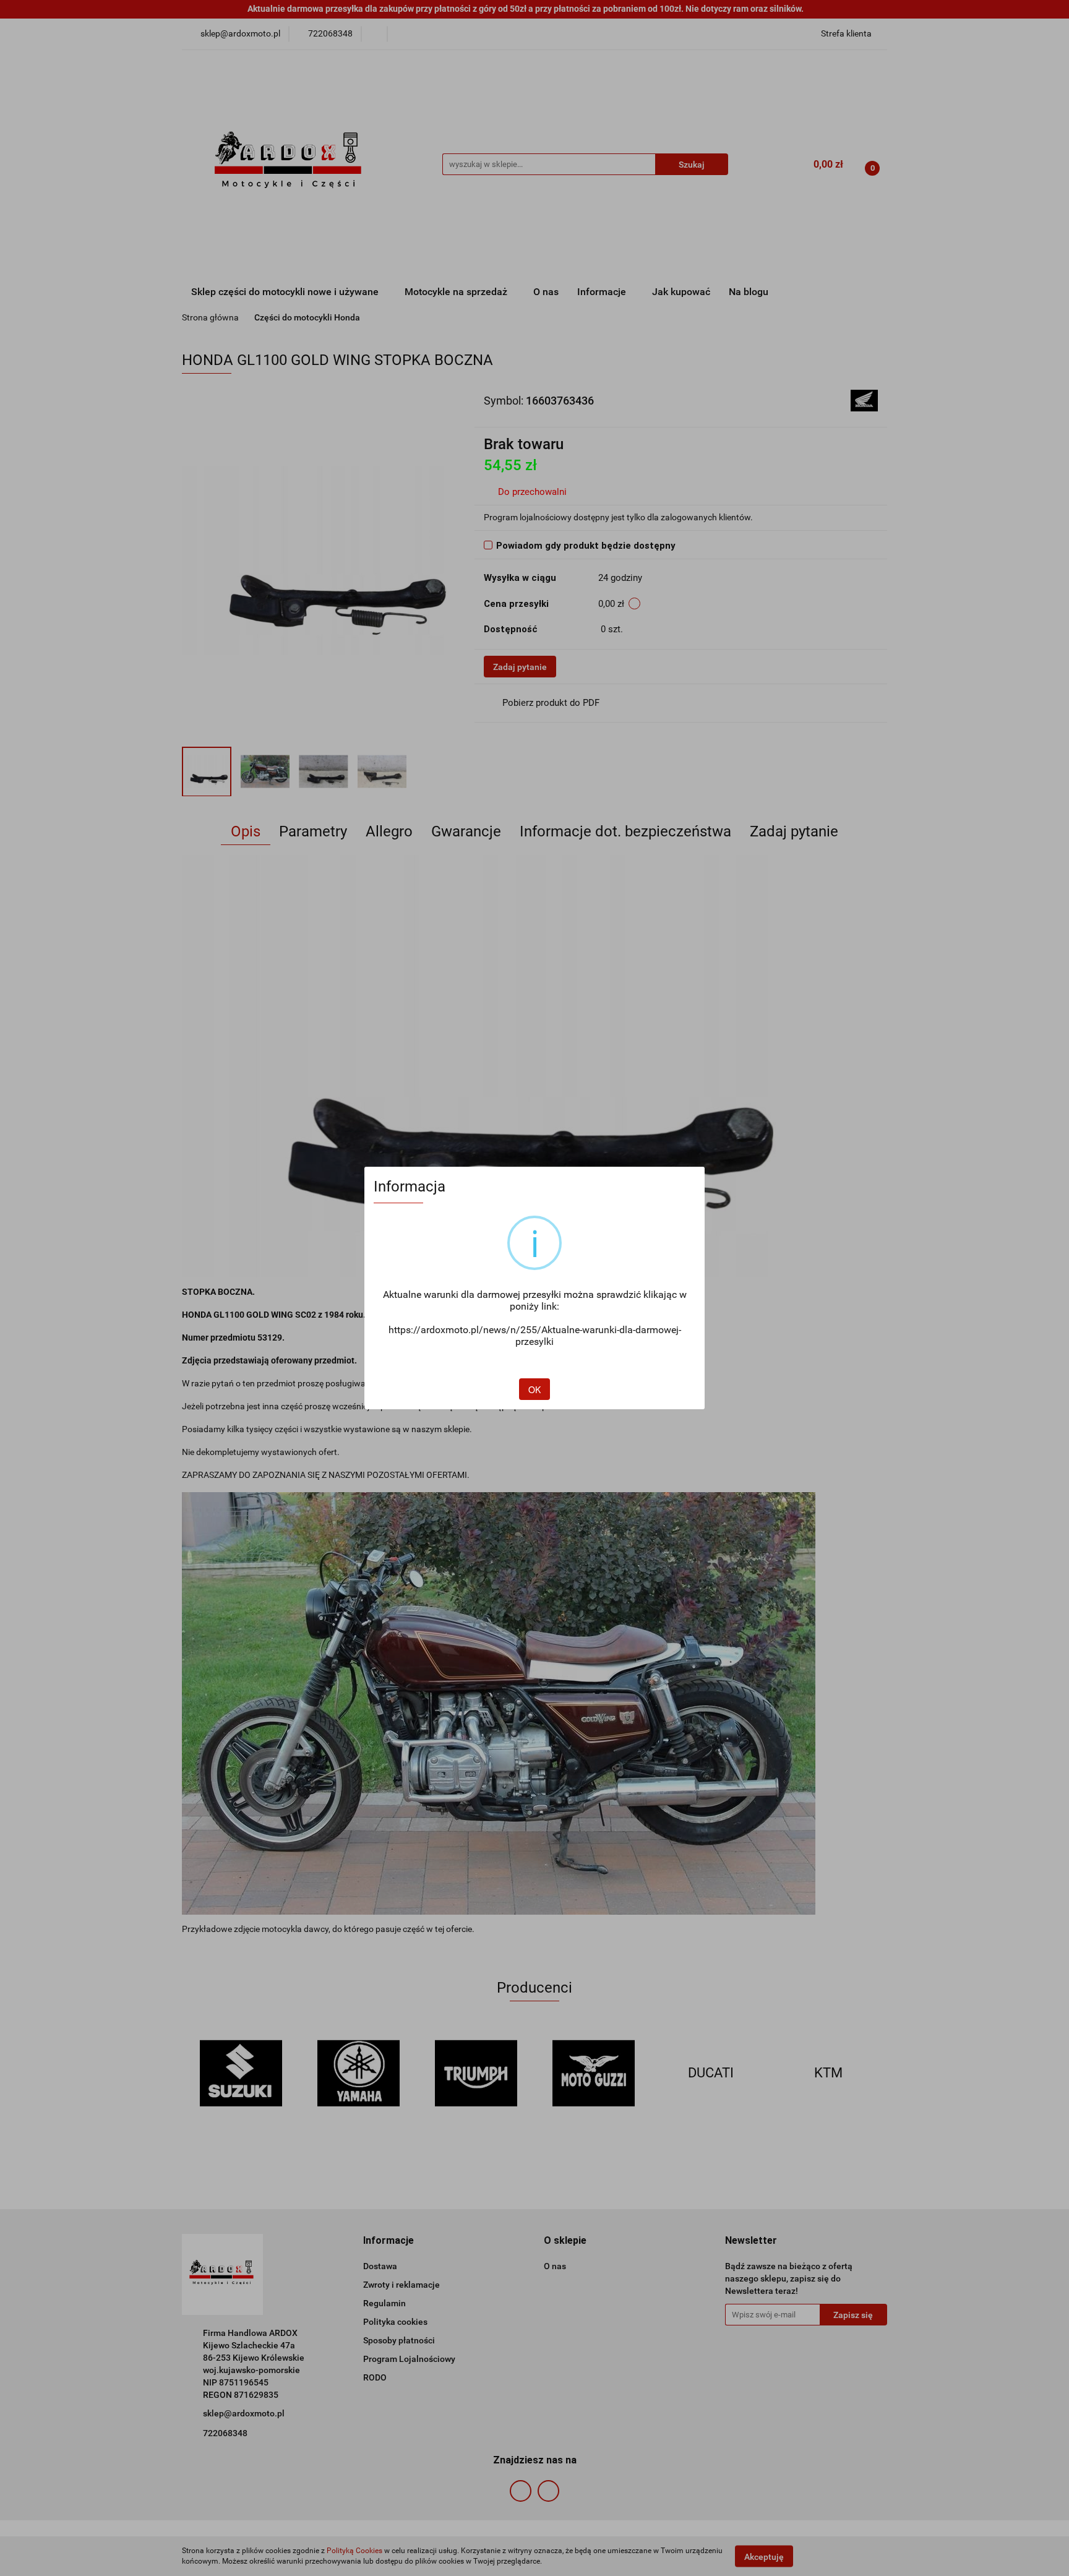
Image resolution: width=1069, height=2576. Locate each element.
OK (534, 1389)
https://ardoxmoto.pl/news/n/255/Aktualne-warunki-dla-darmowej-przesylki (535, 1336)
